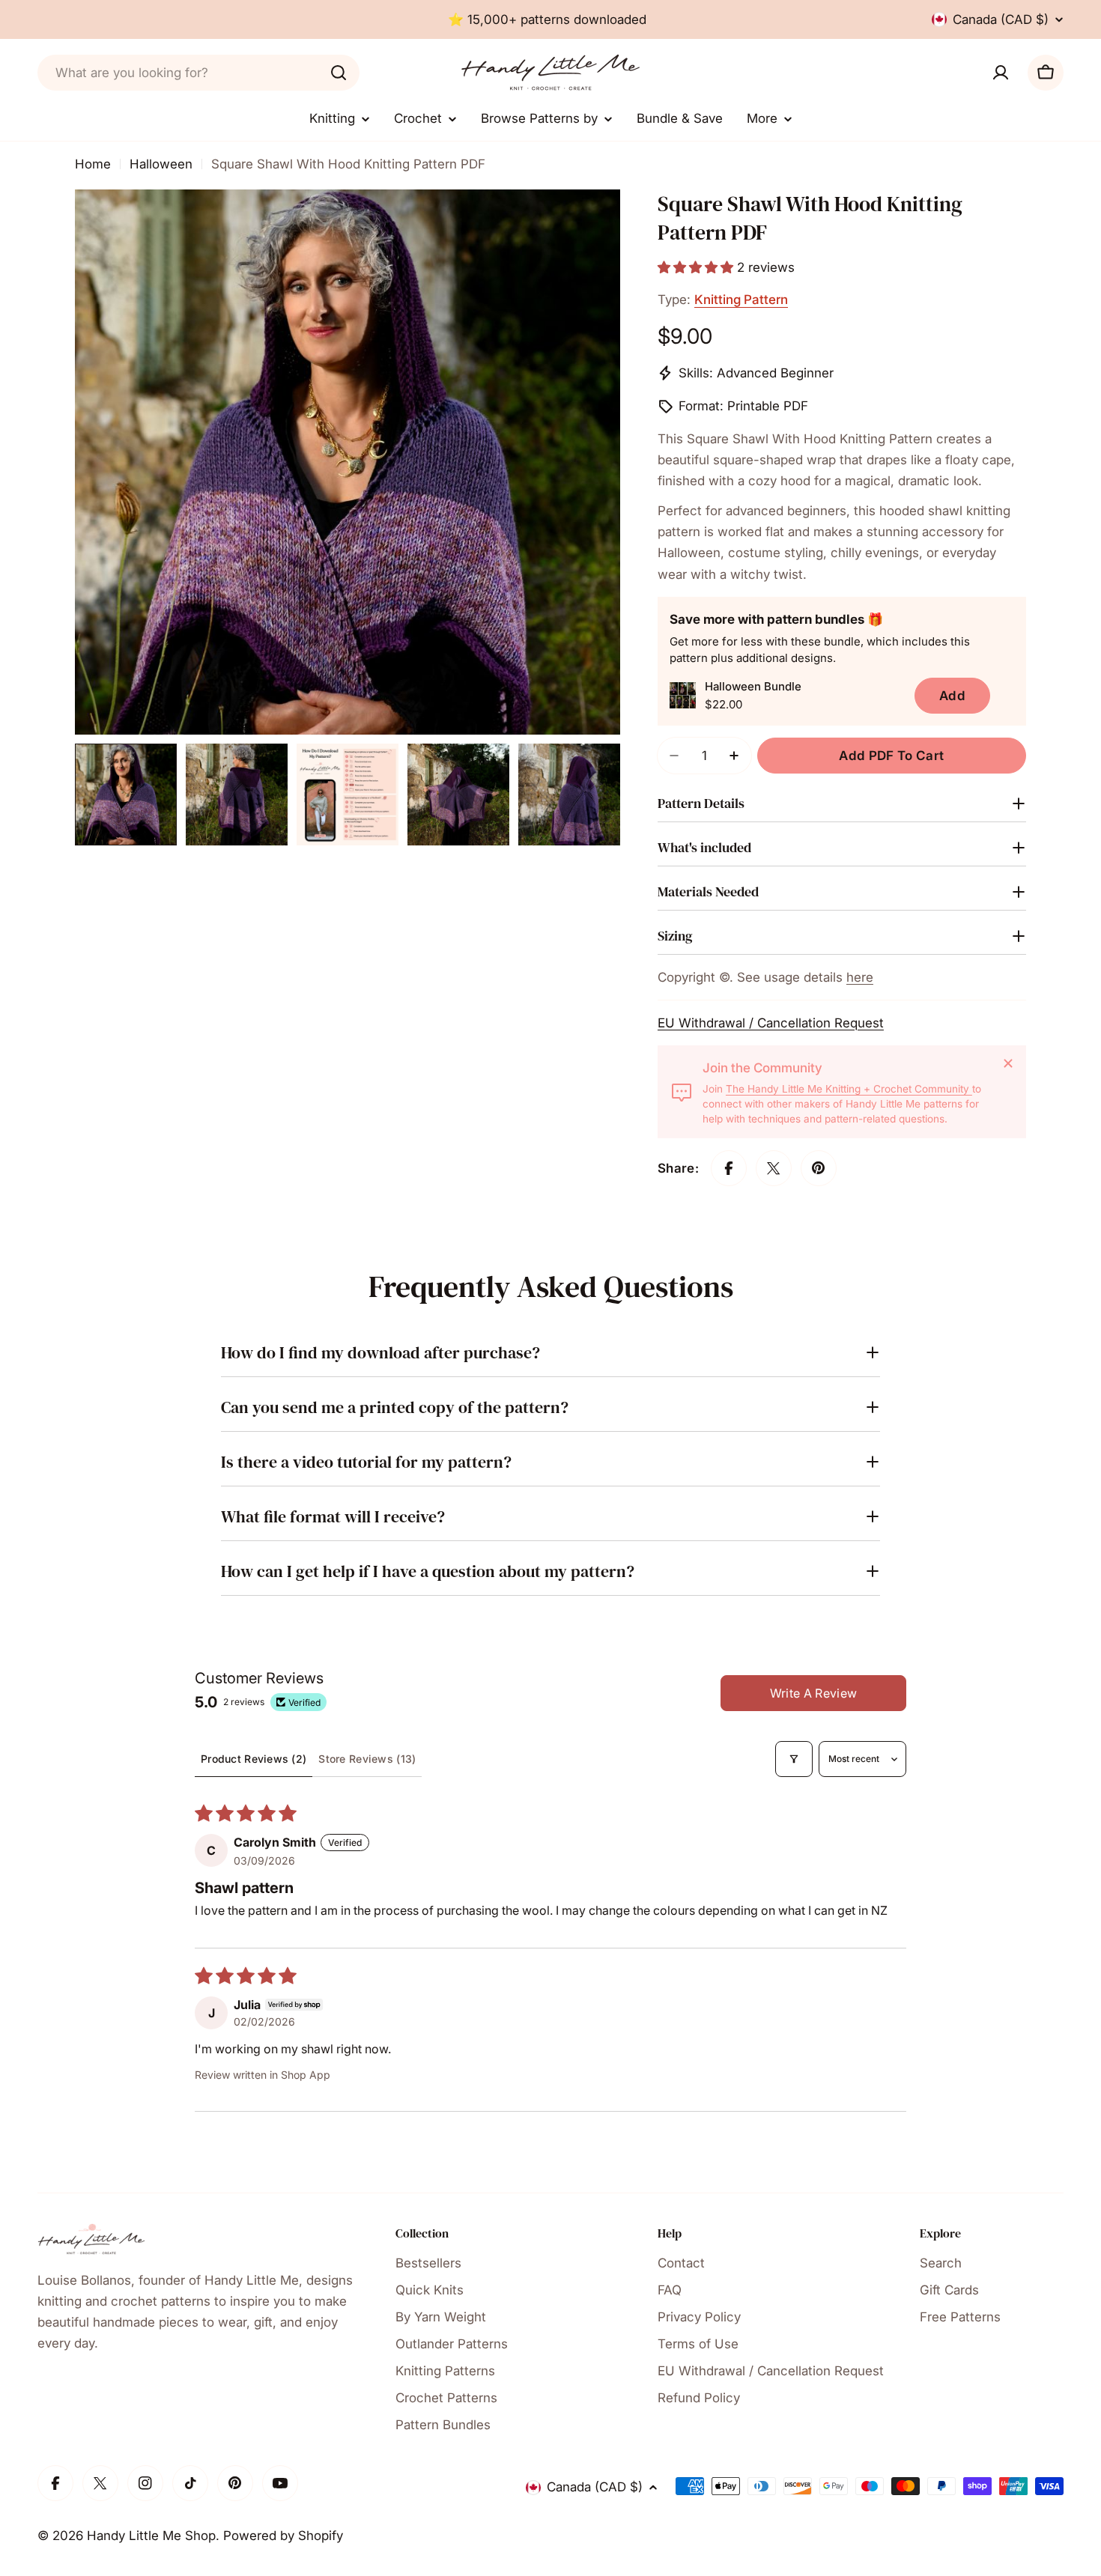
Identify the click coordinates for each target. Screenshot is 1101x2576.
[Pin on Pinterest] (819, 1168)
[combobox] (198, 73)
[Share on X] (774, 1168)
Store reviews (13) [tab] (367, 1759)
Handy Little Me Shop (151, 2536)
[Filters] (794, 1759)
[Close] (1008, 1063)
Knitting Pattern (741, 300)
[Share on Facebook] (729, 1168)
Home (93, 164)
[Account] (1001, 73)
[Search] (339, 73)
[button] (697, 267)
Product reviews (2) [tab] (254, 1759)
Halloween (161, 164)
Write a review (813, 1693)
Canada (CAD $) (1001, 19)
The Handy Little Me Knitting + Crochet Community (849, 1089)
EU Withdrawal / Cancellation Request (771, 1023)
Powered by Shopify (283, 2536)
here (860, 977)
